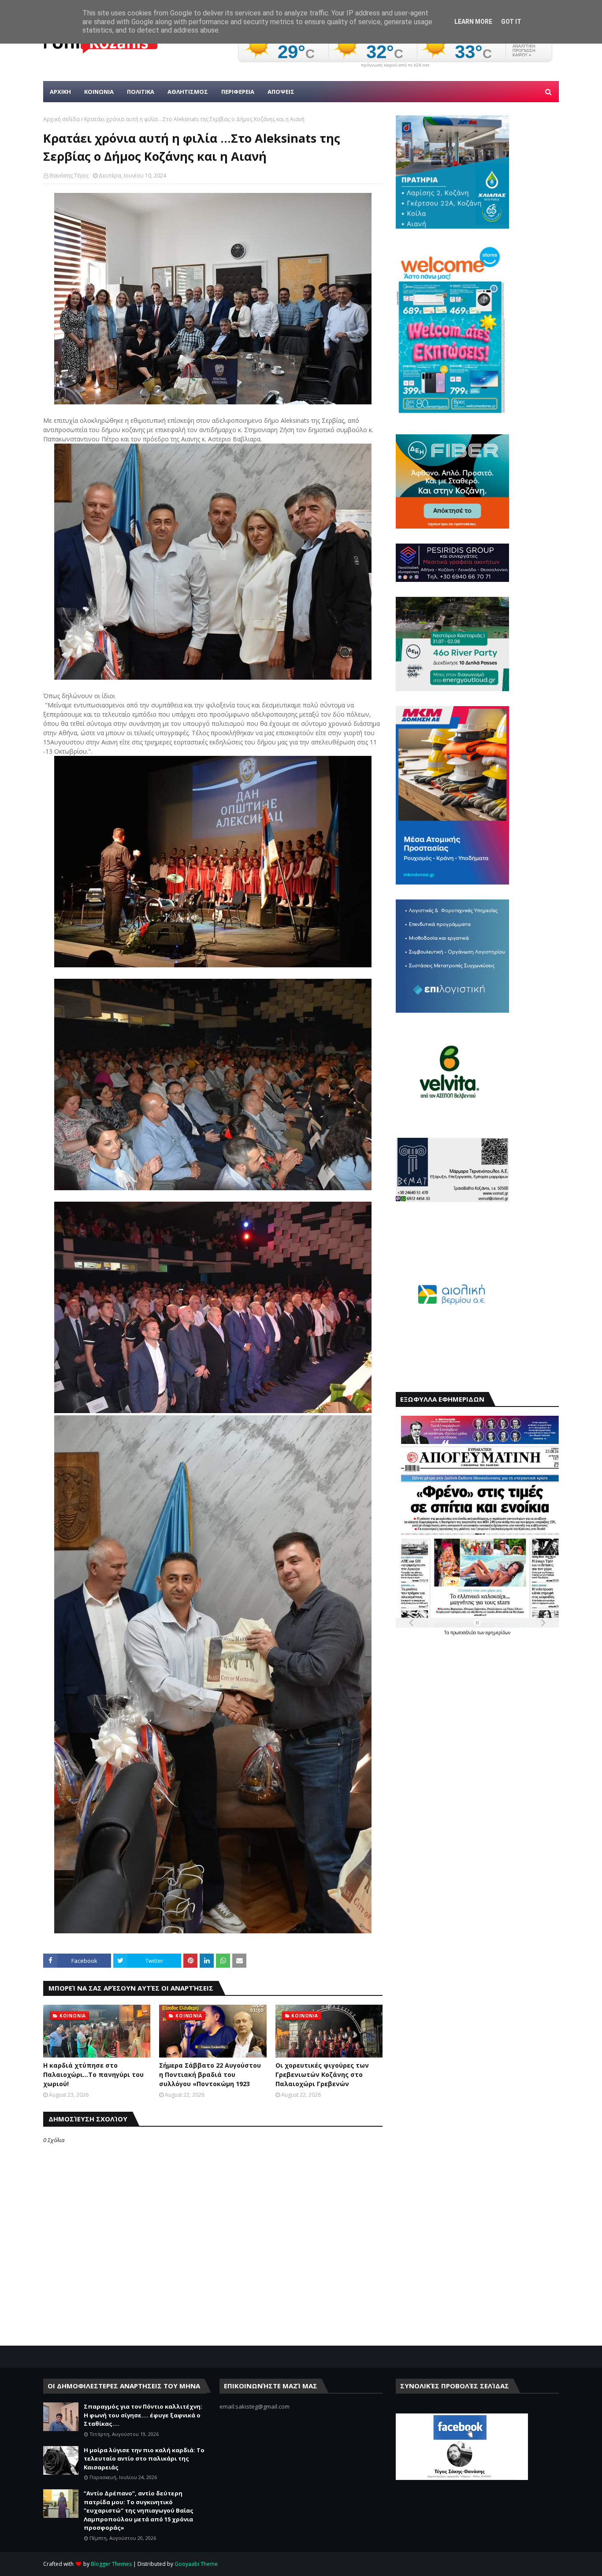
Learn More (473, 22)
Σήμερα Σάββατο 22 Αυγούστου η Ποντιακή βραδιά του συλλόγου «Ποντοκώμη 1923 (210, 2074)
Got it (511, 22)
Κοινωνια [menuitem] (99, 92)
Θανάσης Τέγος (69, 176)
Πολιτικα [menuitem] (141, 92)
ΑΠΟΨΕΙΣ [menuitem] (281, 92)
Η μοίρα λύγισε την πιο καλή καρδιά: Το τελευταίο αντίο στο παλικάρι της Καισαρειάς (144, 2459)
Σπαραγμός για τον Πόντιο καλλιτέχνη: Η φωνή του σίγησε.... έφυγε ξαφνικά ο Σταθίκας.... (143, 2415)
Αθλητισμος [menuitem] (188, 92)
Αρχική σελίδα (61, 119)
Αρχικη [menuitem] (60, 92)
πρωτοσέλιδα (464, 1632)
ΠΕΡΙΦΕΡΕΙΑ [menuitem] (238, 92)
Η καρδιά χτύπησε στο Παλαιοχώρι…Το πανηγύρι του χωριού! (93, 2074)
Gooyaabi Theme (196, 2564)
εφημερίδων (498, 1632)
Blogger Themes (111, 2564)
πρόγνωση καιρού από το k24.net (395, 65)
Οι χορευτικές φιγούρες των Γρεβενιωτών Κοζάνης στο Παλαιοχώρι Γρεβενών (322, 2074)
